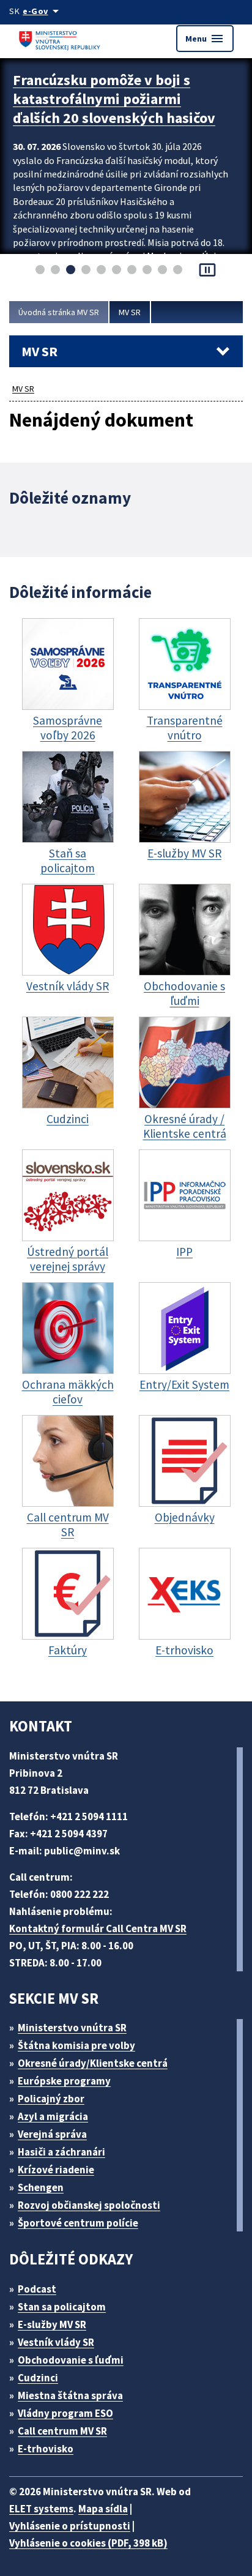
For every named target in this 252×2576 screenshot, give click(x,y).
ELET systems (41, 2509)
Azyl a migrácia (53, 2116)
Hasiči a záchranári (61, 2152)
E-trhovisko (46, 2449)
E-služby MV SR (52, 2324)
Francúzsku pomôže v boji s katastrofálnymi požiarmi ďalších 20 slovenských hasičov (114, 99)
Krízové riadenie (56, 2170)
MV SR (130, 312)
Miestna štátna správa (70, 2395)
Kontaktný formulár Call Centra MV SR (98, 1928)
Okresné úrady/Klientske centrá (93, 2063)
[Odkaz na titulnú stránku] (61, 38)
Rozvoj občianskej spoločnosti (89, 2205)
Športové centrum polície (78, 2223)
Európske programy (64, 2081)
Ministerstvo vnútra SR (72, 2028)
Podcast (37, 2289)
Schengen (41, 2187)
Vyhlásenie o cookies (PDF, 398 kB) (88, 2543)
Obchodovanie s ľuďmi (71, 2360)
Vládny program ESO (65, 2413)
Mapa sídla (103, 2509)
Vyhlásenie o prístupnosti (70, 2526)
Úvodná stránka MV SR (59, 312)
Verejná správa (52, 2134)
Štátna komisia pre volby (76, 2045)
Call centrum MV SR (62, 2431)
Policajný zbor (51, 2099)
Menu (205, 39)
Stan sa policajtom (62, 2307)
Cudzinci (38, 2378)
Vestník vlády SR (56, 2342)
